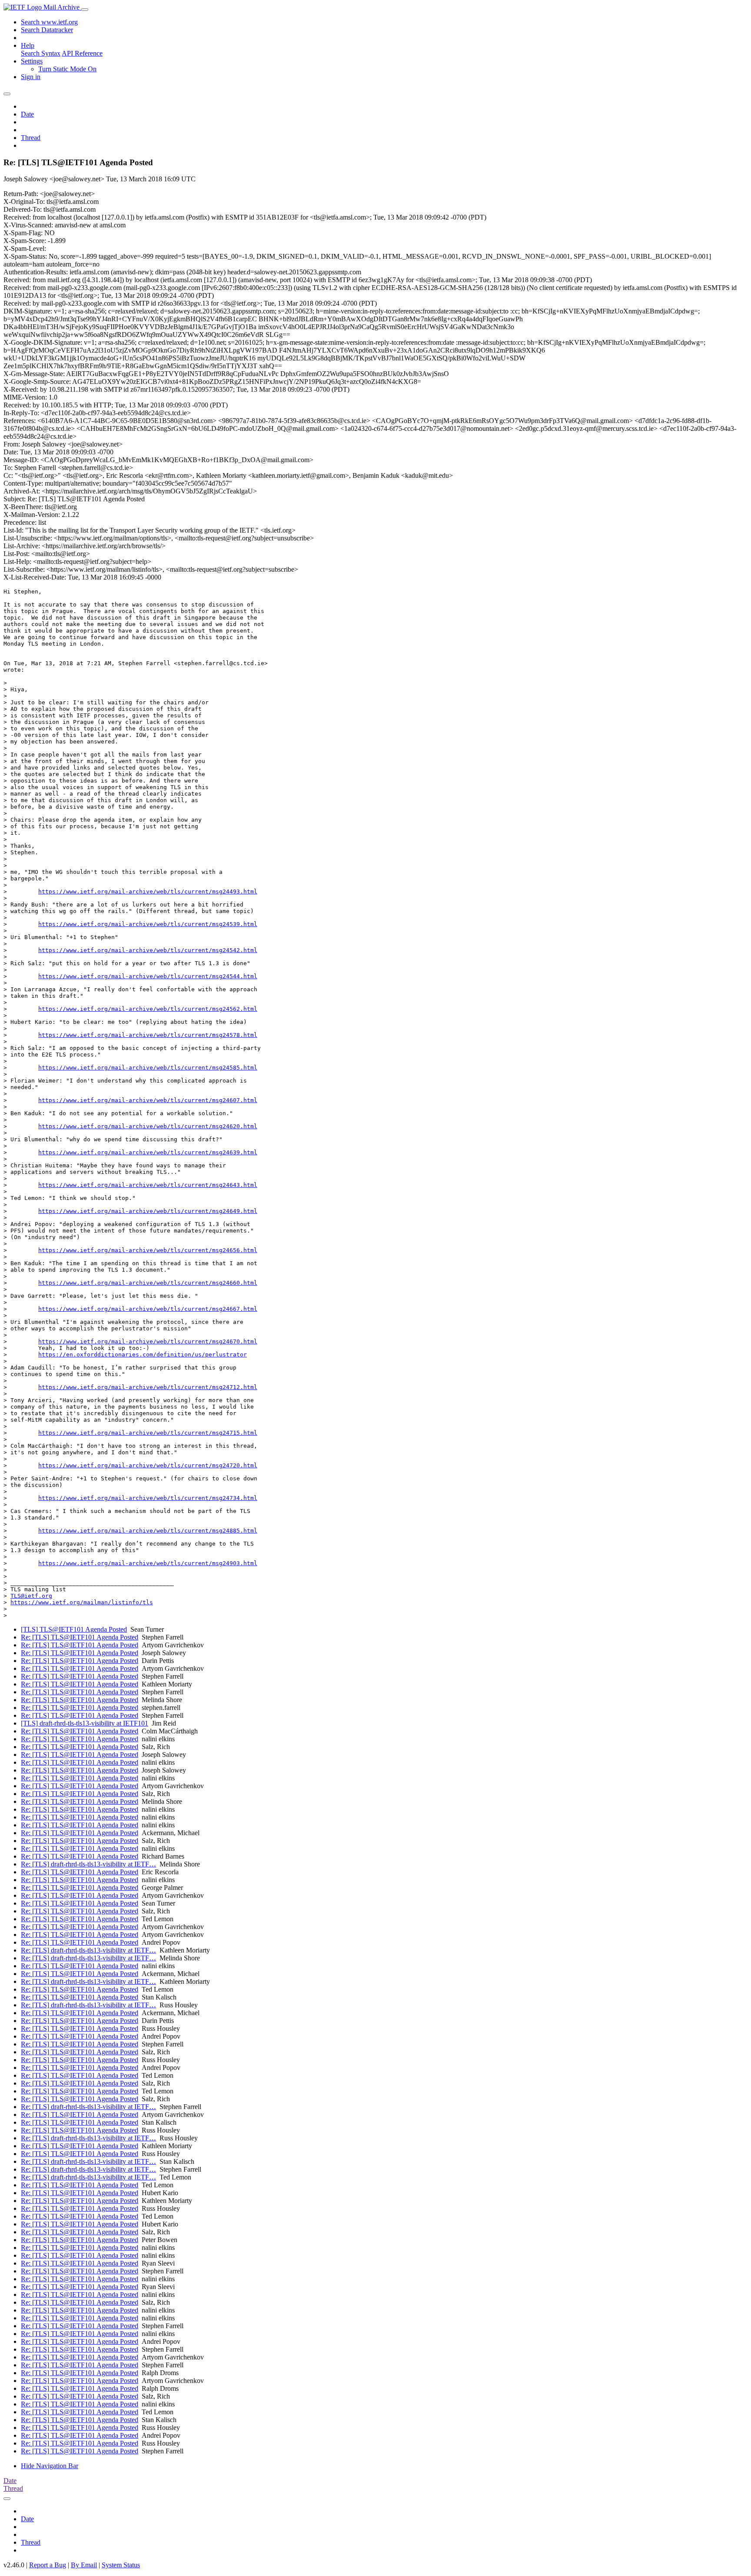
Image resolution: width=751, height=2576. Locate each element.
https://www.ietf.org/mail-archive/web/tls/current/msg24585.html (148, 1068)
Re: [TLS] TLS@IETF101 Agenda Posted (80, 1637)
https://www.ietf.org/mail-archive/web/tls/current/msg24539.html (148, 924)
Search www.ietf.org (49, 22)
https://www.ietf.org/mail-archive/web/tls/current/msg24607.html (148, 1100)
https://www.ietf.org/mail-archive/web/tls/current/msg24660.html (148, 1283)
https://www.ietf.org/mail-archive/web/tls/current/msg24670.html (148, 1341)
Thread (31, 138)
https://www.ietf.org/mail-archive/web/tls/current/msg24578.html (148, 1035)
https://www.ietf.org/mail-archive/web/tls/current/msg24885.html (148, 1531)
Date (27, 114)
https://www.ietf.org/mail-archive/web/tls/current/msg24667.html (148, 1309)
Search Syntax (41, 53)
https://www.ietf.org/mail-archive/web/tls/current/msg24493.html (148, 891)
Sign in (31, 77)
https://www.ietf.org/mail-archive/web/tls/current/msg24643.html (148, 1185)
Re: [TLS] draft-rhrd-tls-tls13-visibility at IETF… (88, 1864)
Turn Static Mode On (67, 69)
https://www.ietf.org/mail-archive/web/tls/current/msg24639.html (148, 1152)
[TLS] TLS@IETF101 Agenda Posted (74, 1629)
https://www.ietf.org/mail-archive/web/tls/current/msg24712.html (148, 1387)
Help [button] (28, 45)
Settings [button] (32, 61)
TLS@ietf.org (31, 1596)
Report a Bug (48, 2565)
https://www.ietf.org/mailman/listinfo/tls (82, 1602)
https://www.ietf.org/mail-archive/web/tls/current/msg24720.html (148, 1465)
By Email (84, 2565)
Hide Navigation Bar (50, 2466)
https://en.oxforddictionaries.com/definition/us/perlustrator (143, 1355)
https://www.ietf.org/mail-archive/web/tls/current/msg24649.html (148, 1211)
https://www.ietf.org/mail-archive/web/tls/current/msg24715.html (148, 1433)
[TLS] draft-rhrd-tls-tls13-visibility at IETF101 (85, 1723)
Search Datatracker (47, 30)
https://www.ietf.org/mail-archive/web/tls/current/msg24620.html (148, 1126)
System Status (121, 2565)
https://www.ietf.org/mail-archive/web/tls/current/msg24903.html (148, 1563)
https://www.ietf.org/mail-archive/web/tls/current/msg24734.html (148, 1498)
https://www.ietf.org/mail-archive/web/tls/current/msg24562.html (148, 1009)
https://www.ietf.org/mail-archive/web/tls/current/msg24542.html (148, 950)
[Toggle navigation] (85, 10)
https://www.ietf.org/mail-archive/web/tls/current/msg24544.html (148, 976)
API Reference (82, 53)
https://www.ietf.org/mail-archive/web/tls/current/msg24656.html (148, 1250)
